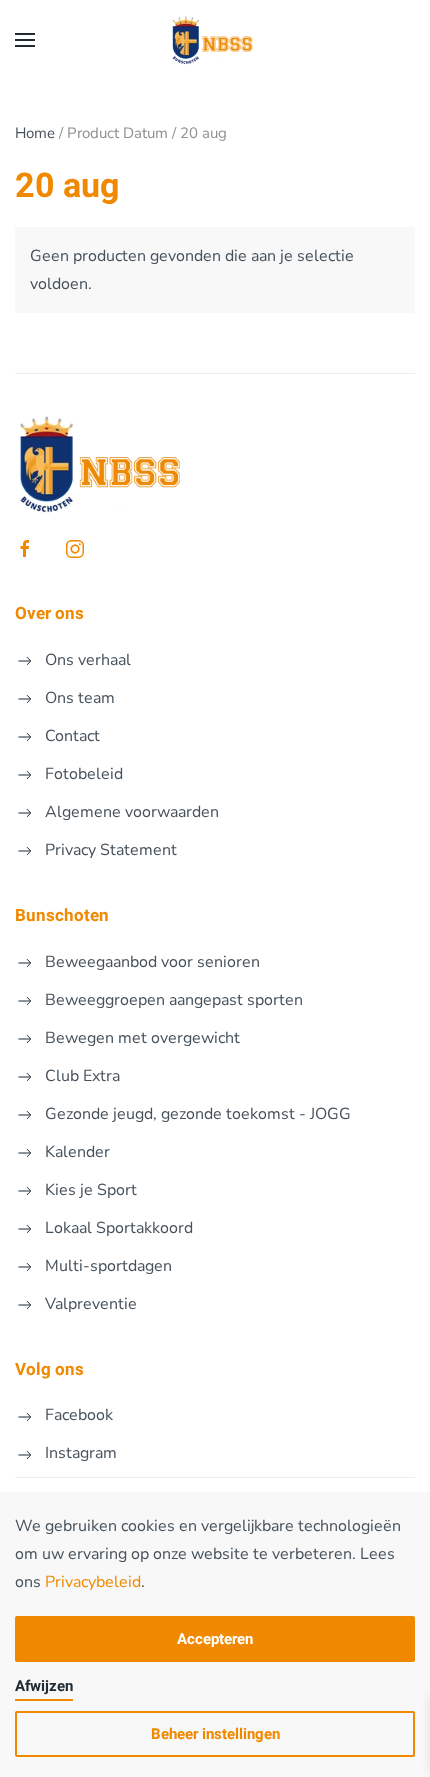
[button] (25, 40)
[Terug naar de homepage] (215, 40)
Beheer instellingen (215, 1734)
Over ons (49, 613)
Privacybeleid (93, 1582)
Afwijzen (44, 1686)
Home (35, 133)
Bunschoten (62, 915)
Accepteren (215, 1639)
